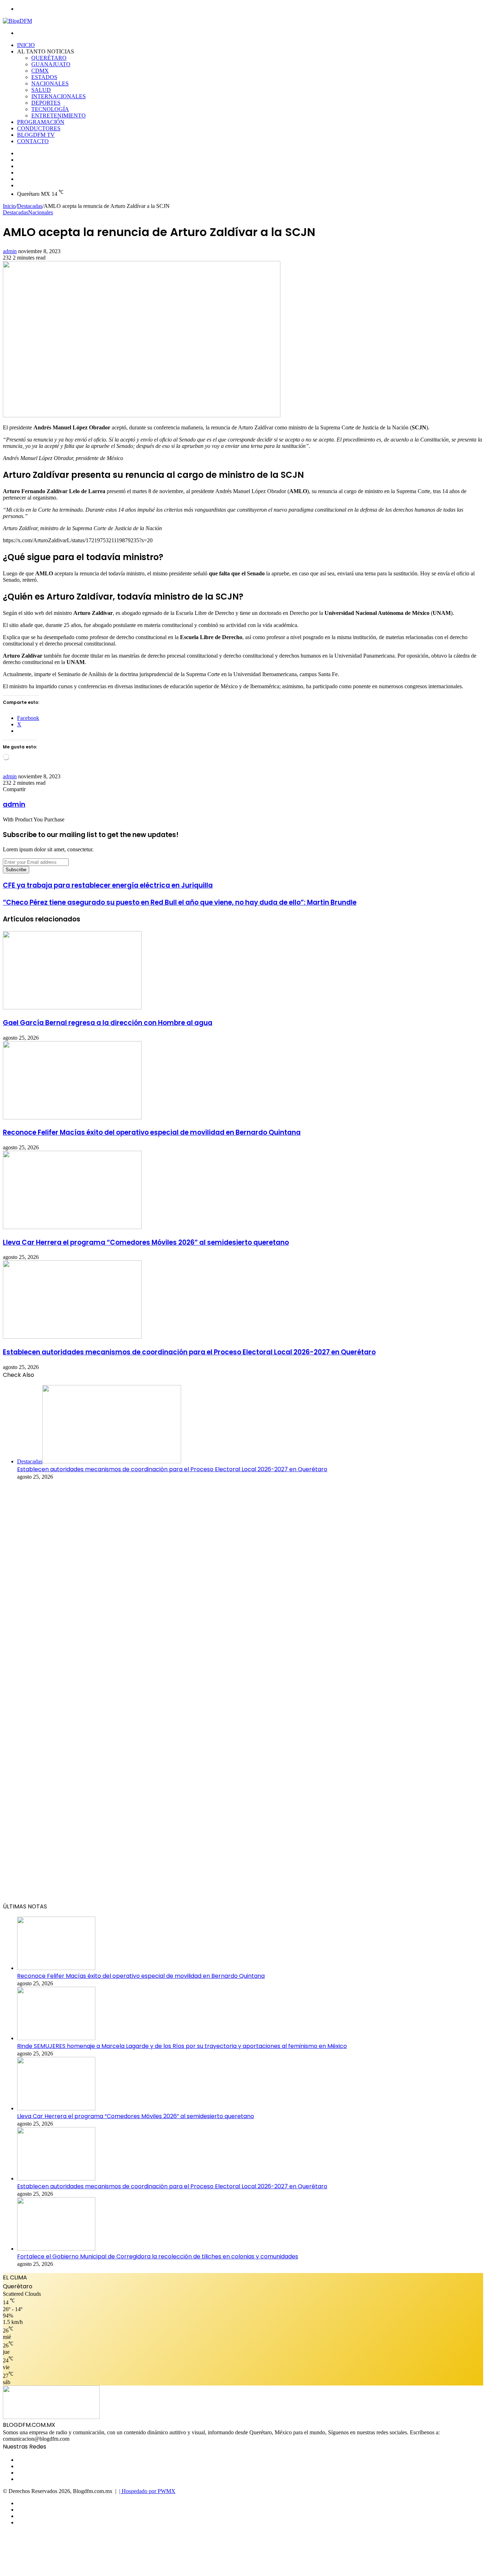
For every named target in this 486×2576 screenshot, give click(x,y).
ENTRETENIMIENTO (59, 116)
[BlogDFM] (17, 21)
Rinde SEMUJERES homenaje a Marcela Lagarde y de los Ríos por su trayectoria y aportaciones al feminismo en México (182, 2046)
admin (10, 251)
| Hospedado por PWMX (147, 2491)
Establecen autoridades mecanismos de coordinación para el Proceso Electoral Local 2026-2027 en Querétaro (189, 1352)
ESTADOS (44, 77)
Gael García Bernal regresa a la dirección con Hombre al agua (108, 1023)
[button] (243, 1877)
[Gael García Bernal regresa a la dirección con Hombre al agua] (72, 1007)
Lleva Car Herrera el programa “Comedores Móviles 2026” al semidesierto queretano (146, 1242)
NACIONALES (50, 83)
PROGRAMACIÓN (41, 122)
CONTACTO (33, 141)
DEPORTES (46, 103)
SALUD (41, 90)
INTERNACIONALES (59, 96)
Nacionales (41, 212)
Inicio (9, 206)
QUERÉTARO (49, 58)
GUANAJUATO (51, 64)
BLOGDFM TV (36, 135)
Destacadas (30, 206)
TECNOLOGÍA (50, 109)
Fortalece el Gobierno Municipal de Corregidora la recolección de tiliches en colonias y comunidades (158, 2256)
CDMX (40, 71)
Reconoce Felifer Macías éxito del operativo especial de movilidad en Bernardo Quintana (152, 1132)
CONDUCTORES (39, 128)
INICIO (26, 45)
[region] (243, 1694)
